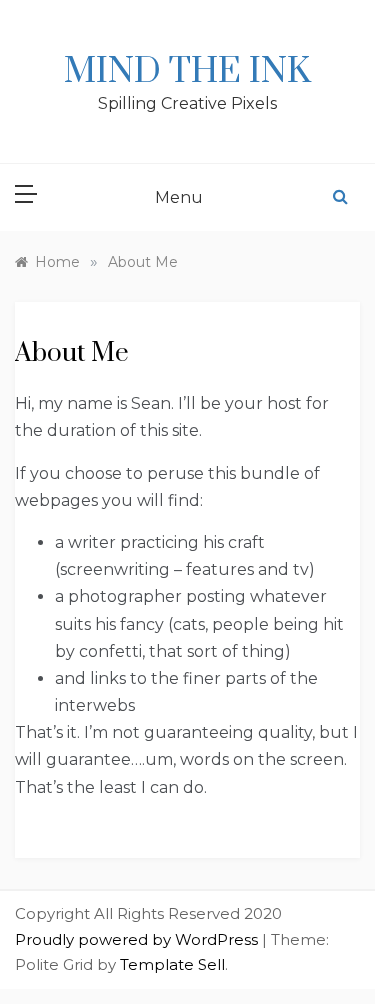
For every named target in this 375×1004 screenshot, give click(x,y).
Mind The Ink (187, 72)
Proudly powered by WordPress (138, 939)
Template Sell (172, 964)
